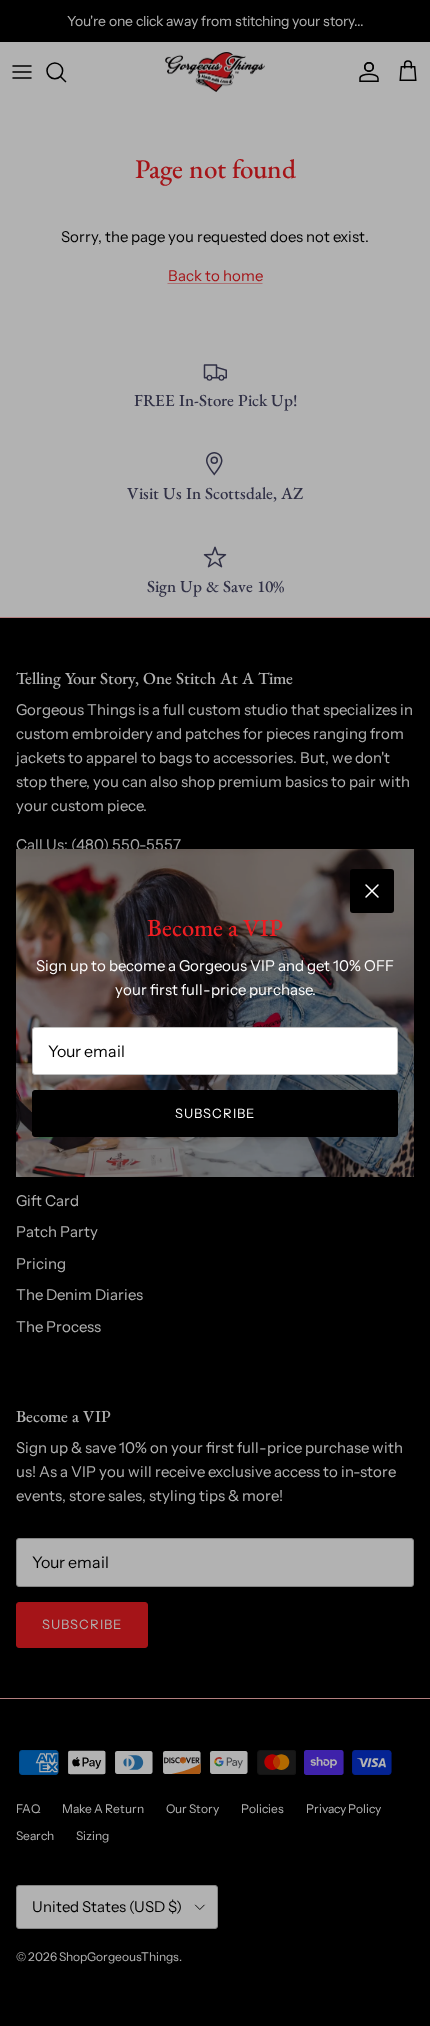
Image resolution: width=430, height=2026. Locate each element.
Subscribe (215, 1113)
